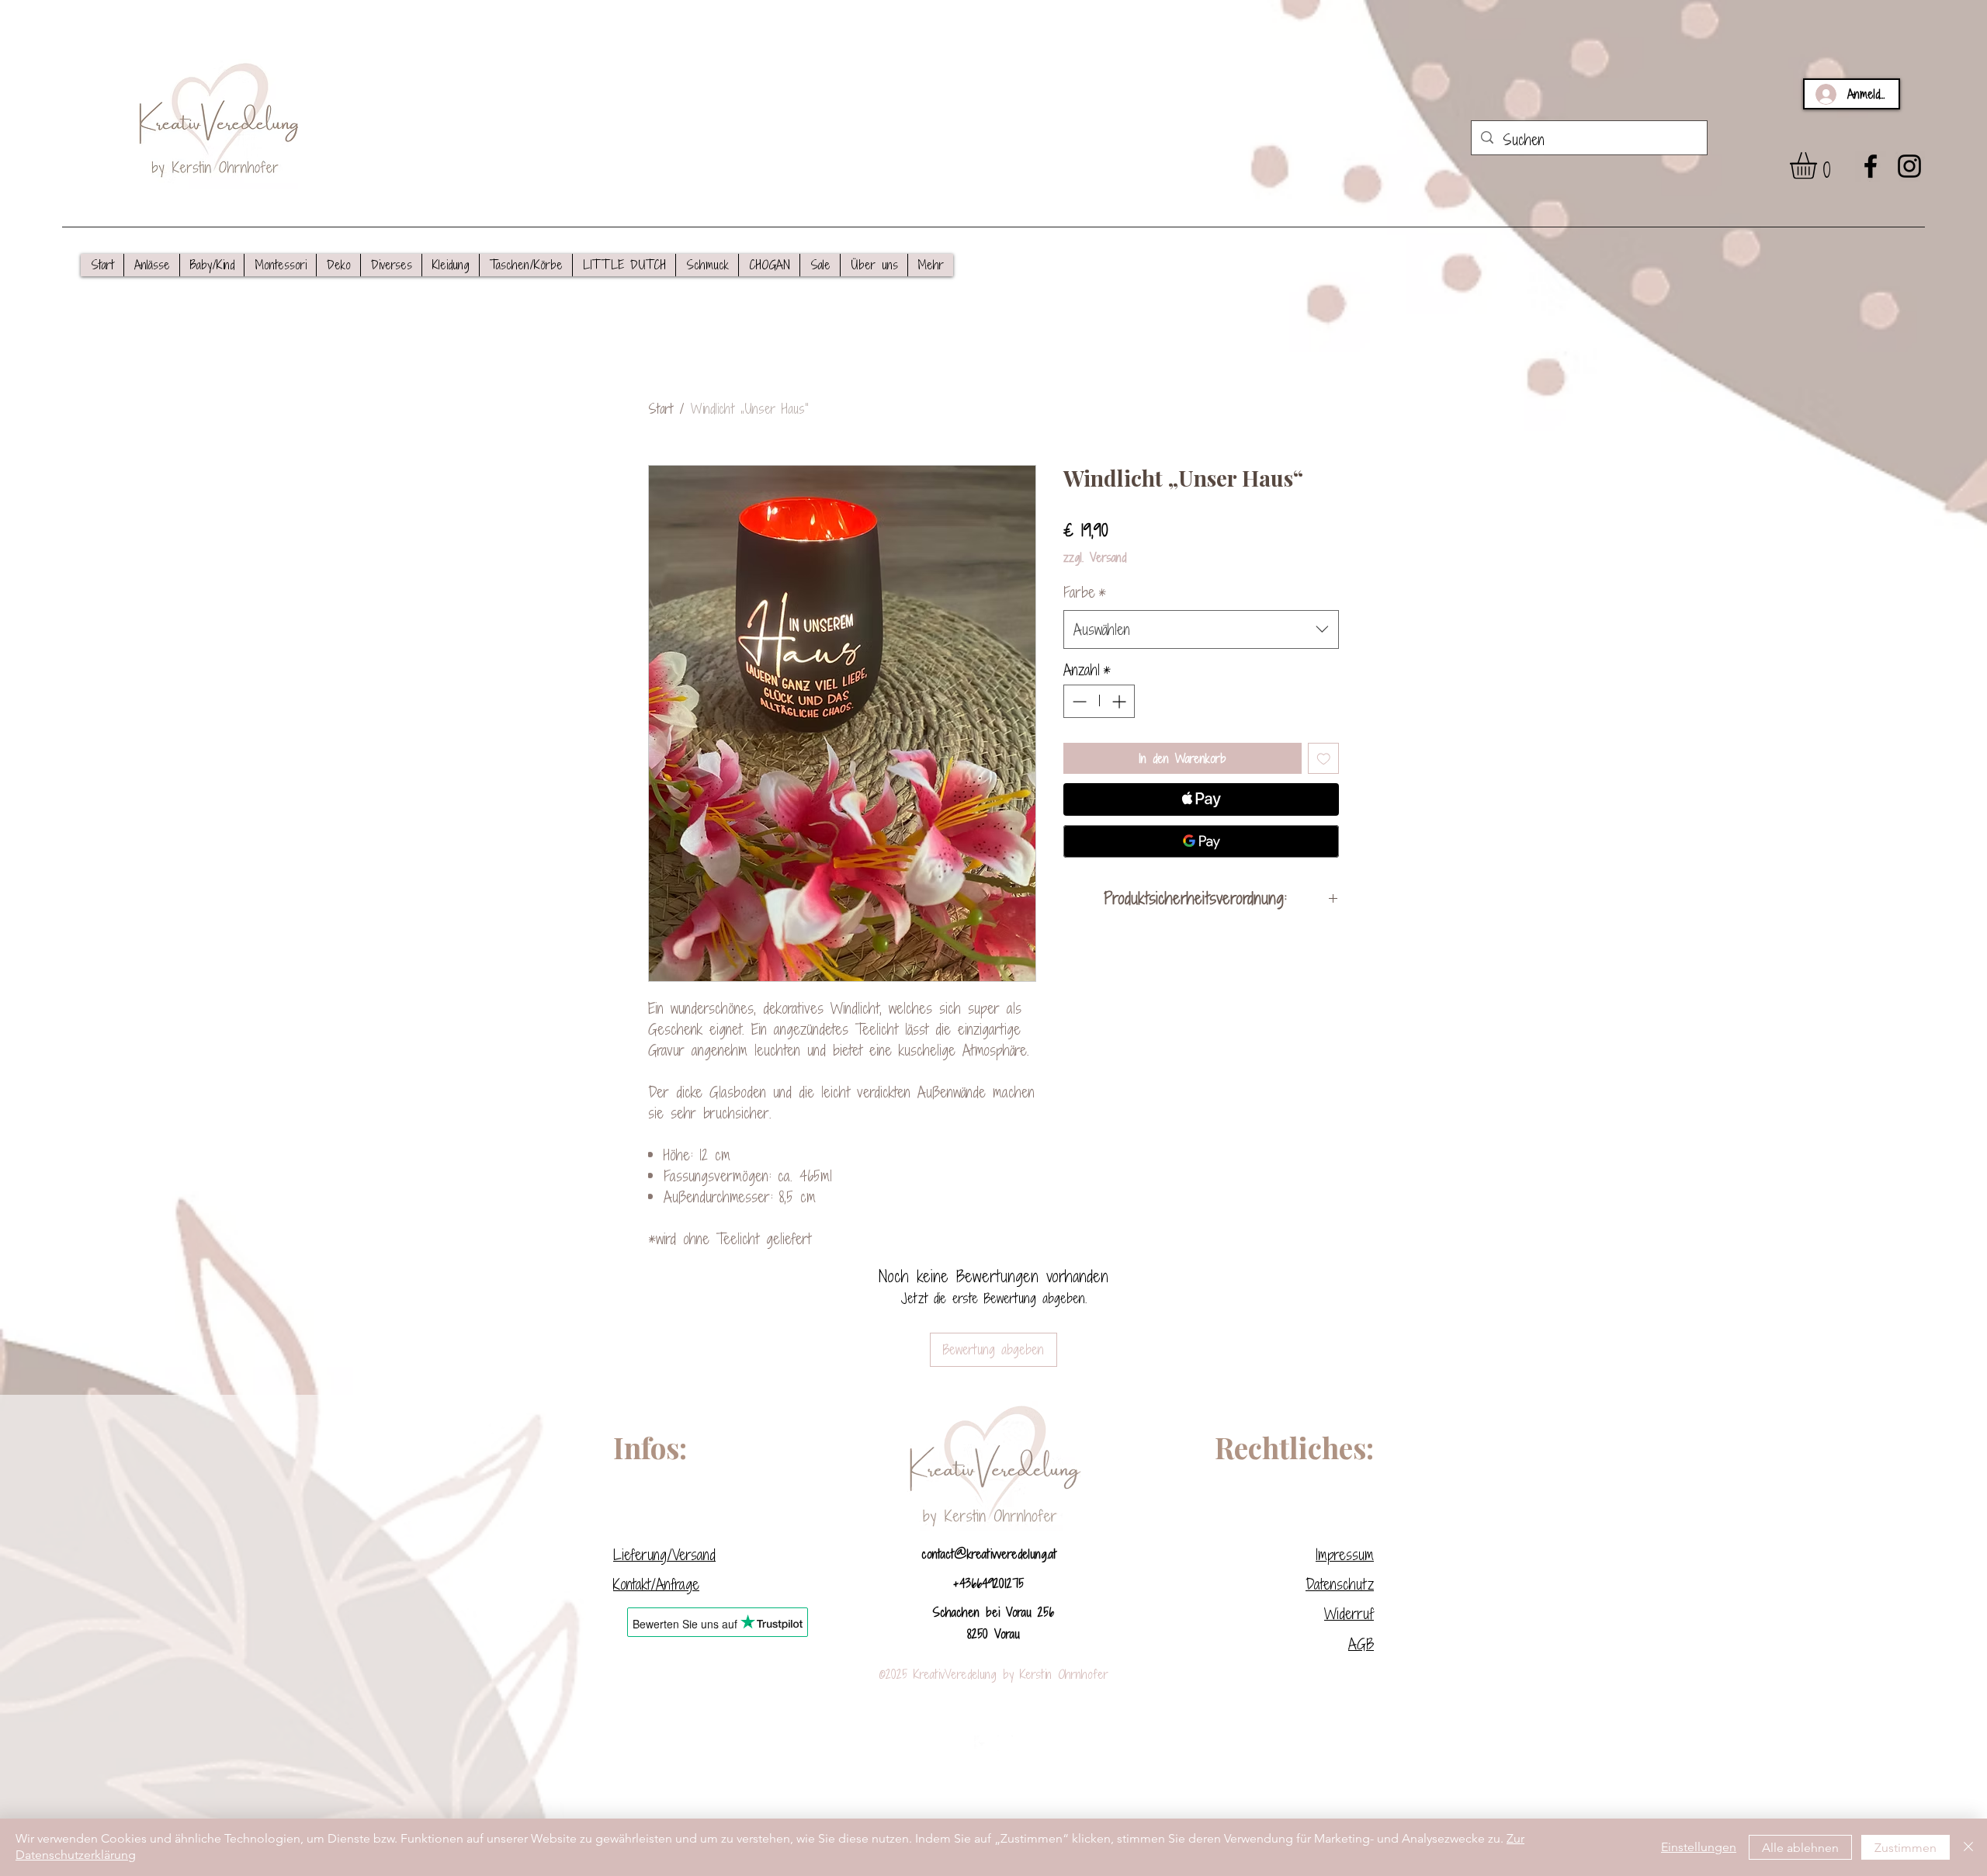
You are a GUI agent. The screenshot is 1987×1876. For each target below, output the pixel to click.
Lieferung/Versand (664, 1554)
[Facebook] (1871, 166)
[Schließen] (1968, 1847)
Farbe (1085, 592)
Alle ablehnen (1800, 1848)
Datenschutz (1340, 1584)
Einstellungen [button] (1699, 1847)
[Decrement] (1078, 701)
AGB (1361, 1644)
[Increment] (1120, 701)
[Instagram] (1909, 166)
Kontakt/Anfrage (656, 1584)
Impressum (1345, 1554)
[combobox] (1201, 629)
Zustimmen (1906, 1848)
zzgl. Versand (1095, 557)
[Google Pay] (1201, 841)
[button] (151, 265)
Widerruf (1349, 1613)
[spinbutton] (1099, 701)
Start (661, 409)
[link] (1819, 166)
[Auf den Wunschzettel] (1324, 759)
